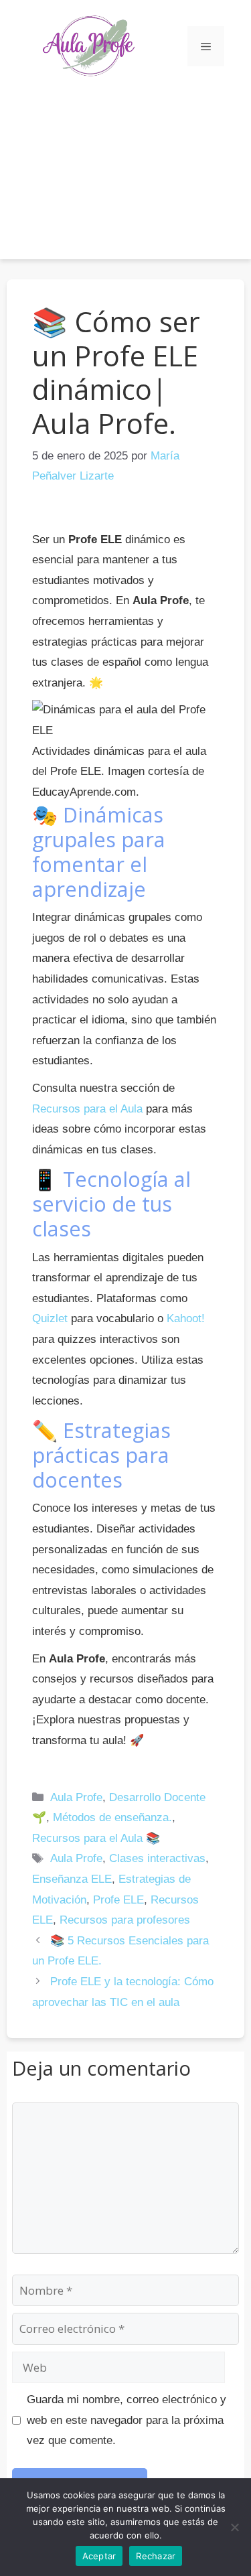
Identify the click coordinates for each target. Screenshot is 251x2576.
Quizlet (50, 1318)
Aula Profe (76, 1797)
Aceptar (99, 2556)
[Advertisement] (125, 165)
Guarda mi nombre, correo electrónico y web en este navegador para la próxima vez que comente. (127, 2420)
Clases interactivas (157, 1858)
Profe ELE (118, 1900)
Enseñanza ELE (72, 1879)
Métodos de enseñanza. (112, 1817)
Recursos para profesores (125, 1920)
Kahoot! (186, 1318)
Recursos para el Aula (87, 1109)
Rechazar (156, 2556)
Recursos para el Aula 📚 (96, 1838)
